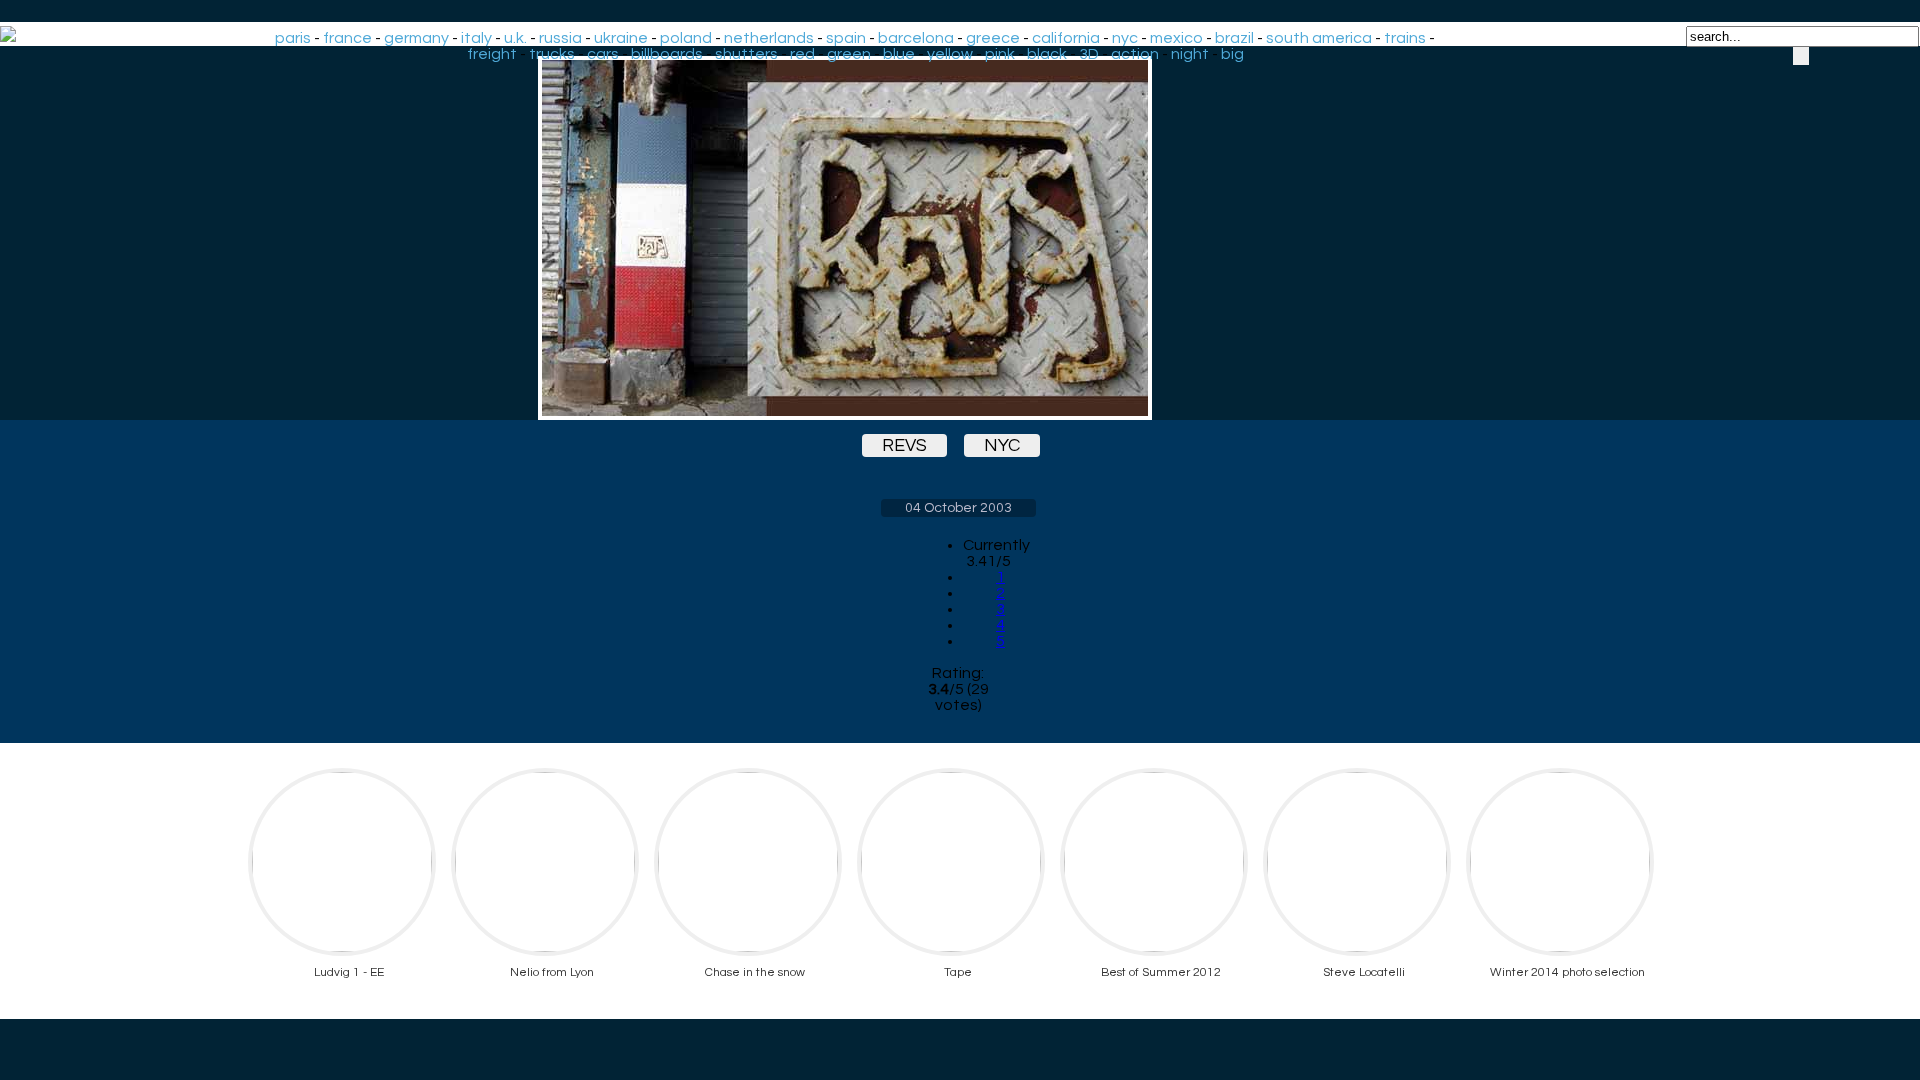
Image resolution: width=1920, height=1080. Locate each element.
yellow (950, 54)
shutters (746, 54)
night (1190, 54)
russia (560, 38)
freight (492, 54)
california (1066, 38)
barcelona (916, 38)
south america (1319, 38)
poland (686, 38)
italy (476, 38)
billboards (667, 54)
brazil (1234, 38)
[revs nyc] (958, 238)
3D (1089, 54)
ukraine (621, 38)
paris (293, 38)
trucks (552, 54)
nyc (1125, 38)
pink (1000, 54)
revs (904, 445)
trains (1405, 38)
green (849, 54)
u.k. (515, 38)
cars (603, 54)
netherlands (769, 38)
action (1135, 54)
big (1232, 54)
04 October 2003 (958, 508)
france (347, 38)
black (1047, 54)
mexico (1176, 38)
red (802, 54)
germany (416, 38)
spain (846, 38)
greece (993, 38)
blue (899, 54)
